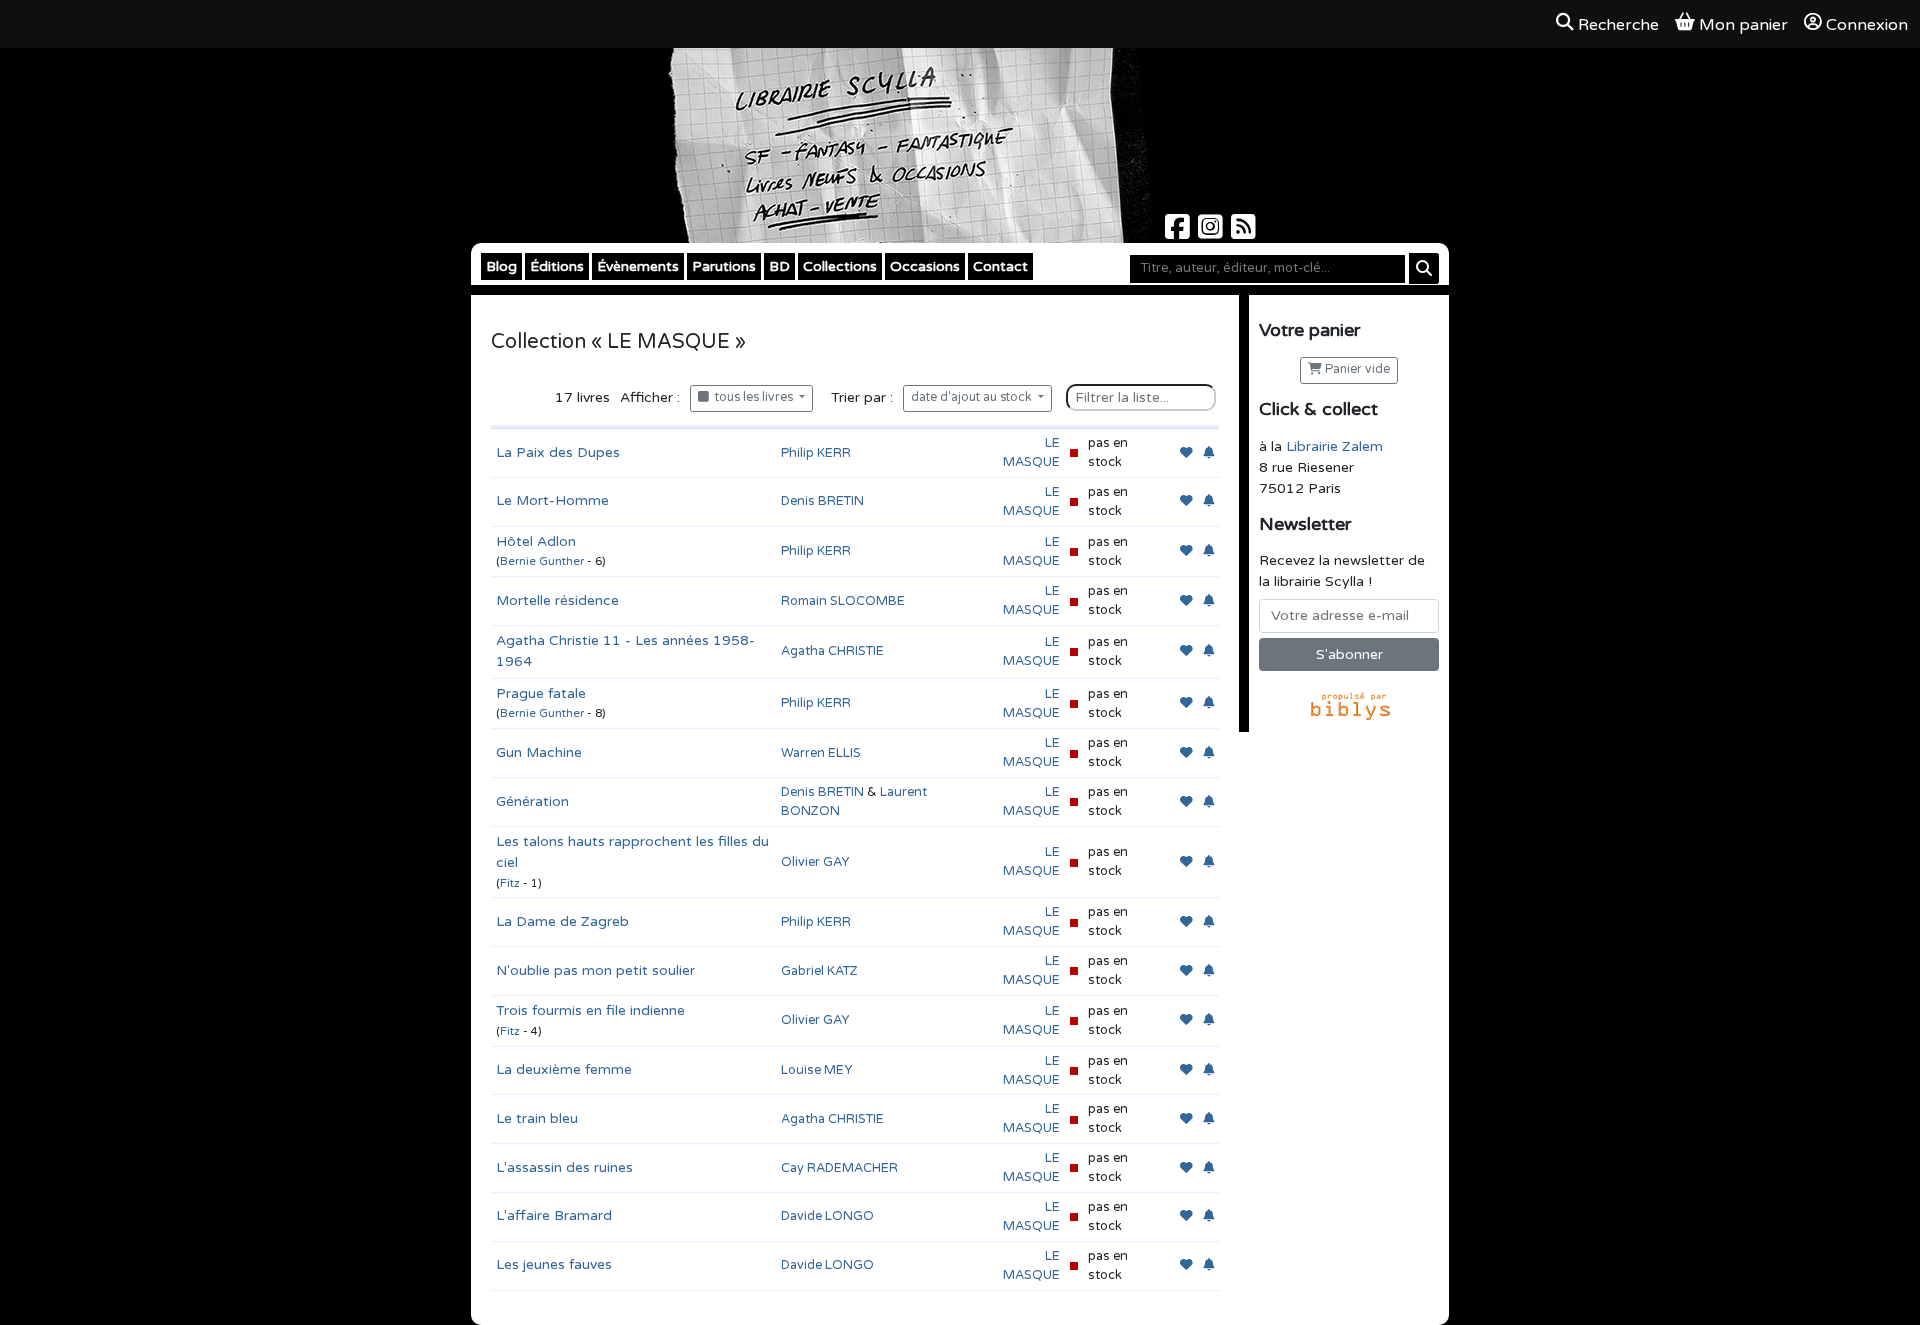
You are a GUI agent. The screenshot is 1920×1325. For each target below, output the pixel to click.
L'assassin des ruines (564, 1167)
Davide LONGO (827, 1216)
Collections (840, 266)
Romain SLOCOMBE (843, 601)
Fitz (510, 883)
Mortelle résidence (557, 600)
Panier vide (1356, 369)
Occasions (925, 266)
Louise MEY (816, 1070)
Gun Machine (539, 752)
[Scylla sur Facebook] (1179, 232)
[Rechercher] (1424, 268)
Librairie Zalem (1334, 446)
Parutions (724, 266)
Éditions (557, 266)
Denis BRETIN (822, 501)
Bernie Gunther (542, 561)
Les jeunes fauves (554, 1264)
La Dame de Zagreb (562, 921)
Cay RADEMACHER (839, 1168)
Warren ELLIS (821, 753)
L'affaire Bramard (554, 1215)
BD (779, 266)
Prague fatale (541, 693)
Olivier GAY (815, 862)
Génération (532, 801)
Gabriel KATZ (819, 971)
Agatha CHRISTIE (832, 651)
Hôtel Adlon (536, 541)
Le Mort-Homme (552, 500)
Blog (501, 266)
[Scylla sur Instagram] (1212, 232)
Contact (1000, 266)
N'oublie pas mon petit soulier (595, 970)
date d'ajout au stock (973, 397)
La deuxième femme (564, 1069)
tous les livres (752, 397)
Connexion (1867, 25)
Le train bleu (537, 1118)
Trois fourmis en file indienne (590, 1010)
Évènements (638, 266)
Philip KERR (816, 453)
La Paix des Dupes (558, 452)
